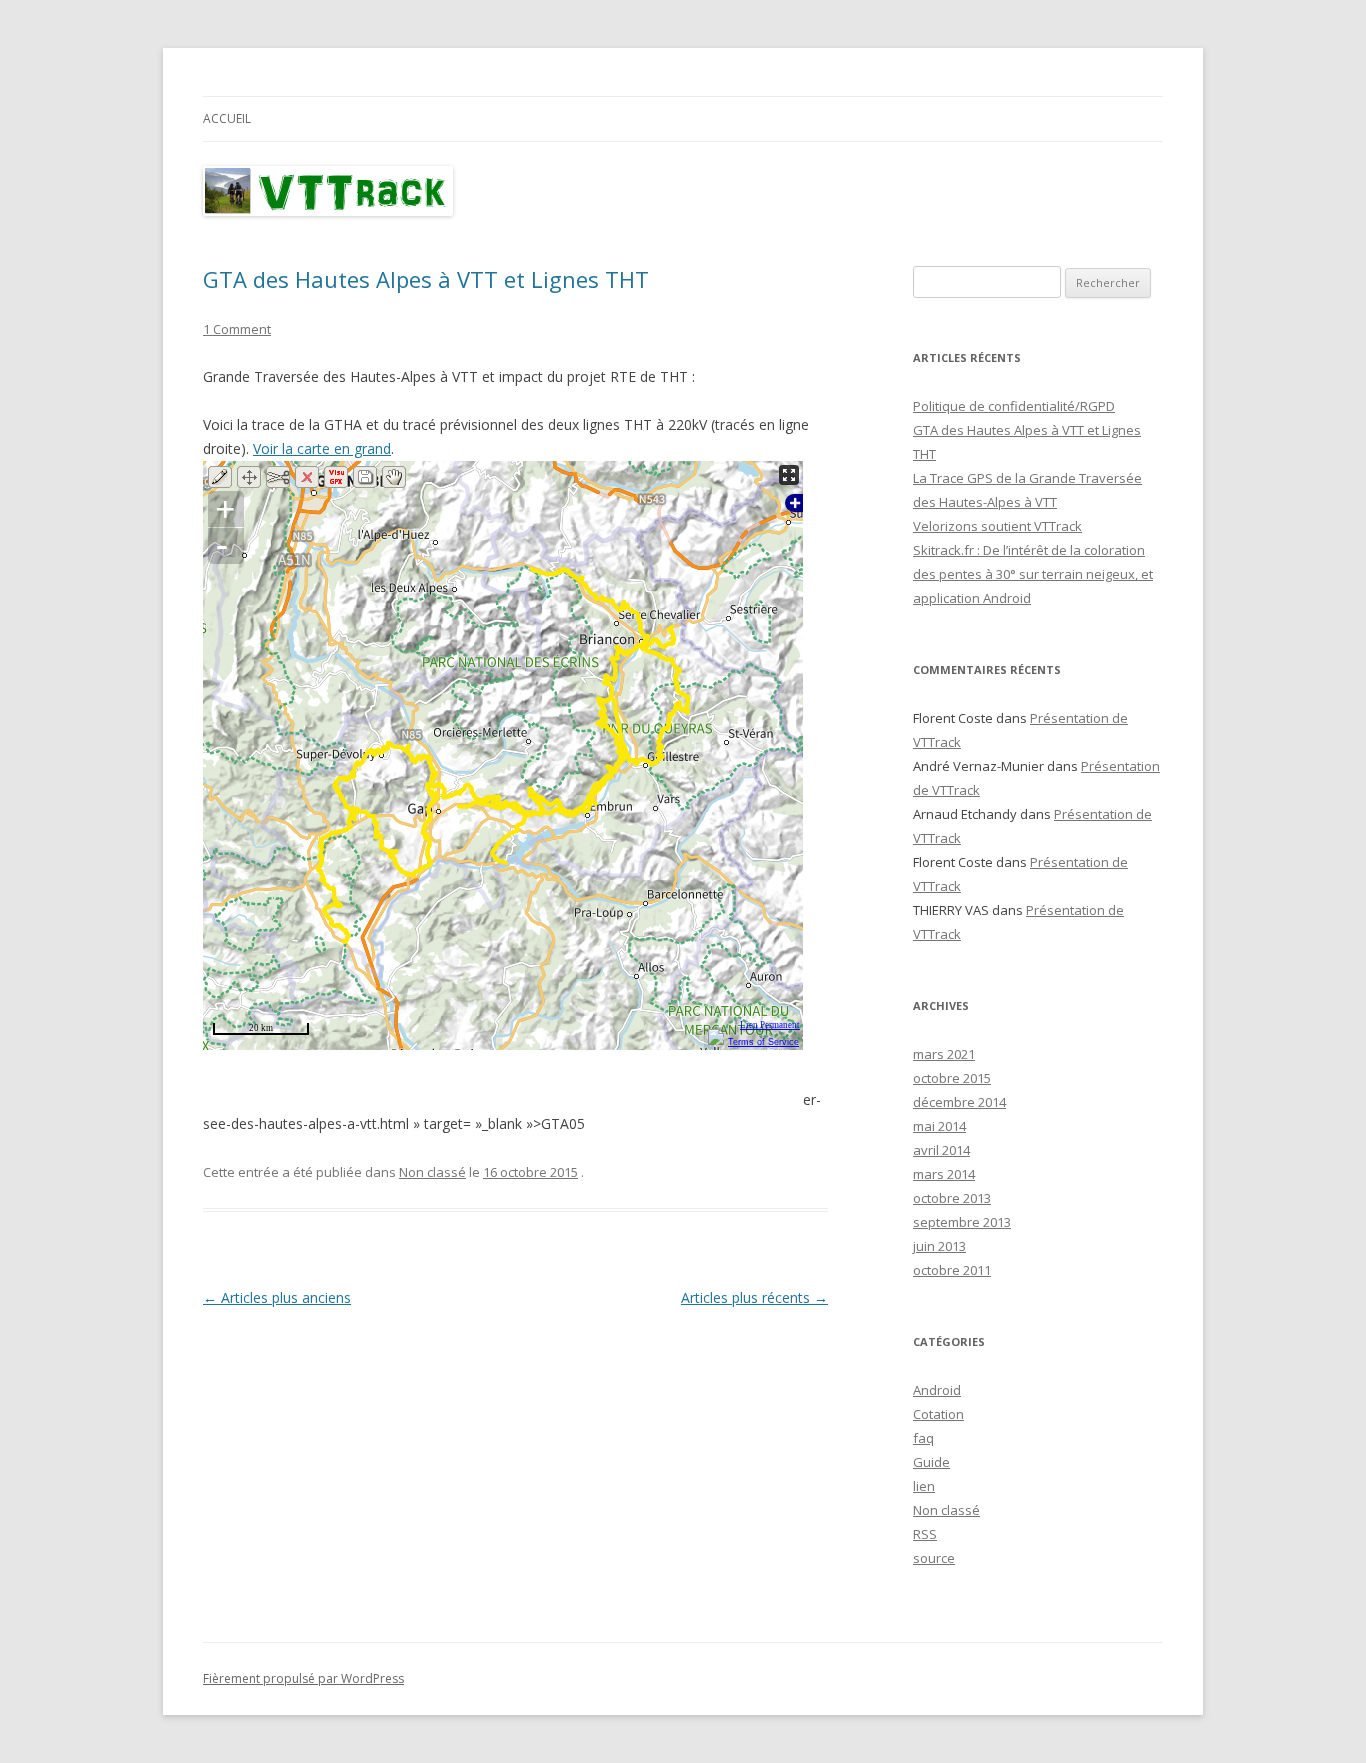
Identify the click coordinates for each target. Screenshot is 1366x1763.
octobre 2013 (952, 1198)
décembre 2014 (959, 1102)
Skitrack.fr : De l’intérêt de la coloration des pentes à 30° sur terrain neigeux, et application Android (1033, 574)
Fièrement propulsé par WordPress (303, 1678)
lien (924, 1486)
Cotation (938, 1414)
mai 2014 (939, 1126)
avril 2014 (941, 1150)
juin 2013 (939, 1246)
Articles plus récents (754, 1297)
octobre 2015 (952, 1078)
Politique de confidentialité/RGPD (1014, 406)
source (934, 1558)
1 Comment (237, 329)
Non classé (432, 1172)
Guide (931, 1462)
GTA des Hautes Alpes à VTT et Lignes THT (426, 279)
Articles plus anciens (277, 1297)
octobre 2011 (952, 1270)
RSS (925, 1534)
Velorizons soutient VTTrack (997, 526)
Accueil (227, 118)
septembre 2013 (962, 1222)
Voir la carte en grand (322, 448)
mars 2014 (944, 1174)
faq (923, 1438)
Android (937, 1390)
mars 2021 (944, 1054)
